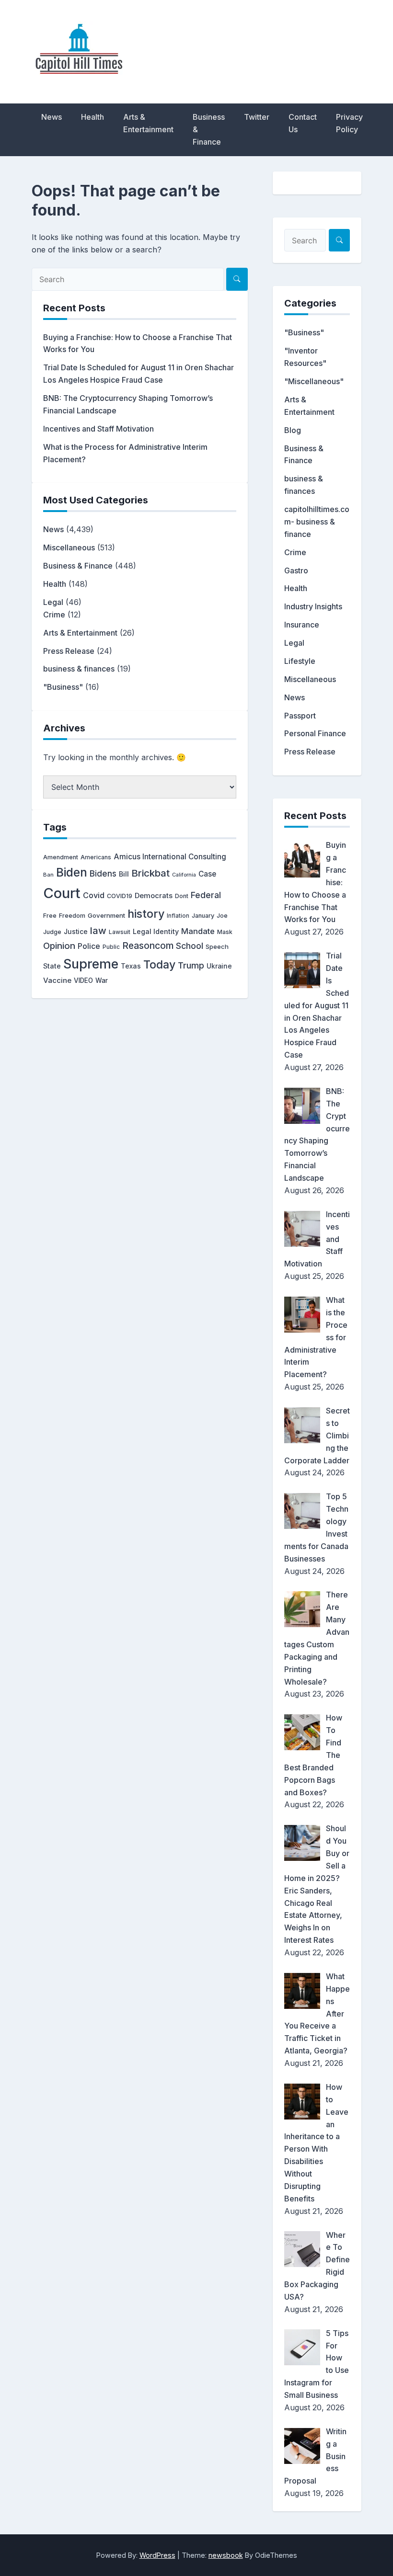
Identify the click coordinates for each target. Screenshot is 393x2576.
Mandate (198, 931)
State (52, 966)
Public (111, 947)
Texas (131, 966)
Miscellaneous (69, 547)
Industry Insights (313, 606)
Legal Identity (156, 931)
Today (159, 965)
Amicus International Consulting (170, 857)
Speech (217, 946)
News (52, 117)
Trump (191, 965)
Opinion (59, 946)
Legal (53, 602)
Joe (222, 916)
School (190, 946)
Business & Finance (209, 129)
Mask (225, 932)
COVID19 (120, 896)
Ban (48, 875)
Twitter (257, 117)
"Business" (63, 687)
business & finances (79, 669)
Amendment (61, 857)
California (184, 875)
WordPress (157, 2555)
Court (62, 893)
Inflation (178, 916)
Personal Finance (315, 733)
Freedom (72, 916)
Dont (182, 896)
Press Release (69, 651)
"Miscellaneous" (314, 381)
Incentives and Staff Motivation (98, 429)
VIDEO (83, 980)
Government (106, 915)
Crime (54, 615)
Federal (206, 895)
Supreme (91, 964)
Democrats (154, 896)
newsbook (226, 2555)
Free (50, 916)
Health (92, 117)
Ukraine (219, 966)
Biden (72, 872)
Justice (76, 932)
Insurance (302, 625)
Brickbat (150, 873)
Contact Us (303, 123)
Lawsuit (120, 932)
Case (207, 874)
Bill (124, 874)
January (203, 916)
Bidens (103, 873)
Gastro (296, 570)
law (98, 930)
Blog (293, 430)
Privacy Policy (349, 123)
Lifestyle (300, 661)
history (146, 914)
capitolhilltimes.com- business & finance (317, 522)
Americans (96, 857)
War (102, 980)
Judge (52, 932)
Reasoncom (148, 946)
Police (89, 946)
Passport (300, 716)
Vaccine (57, 980)
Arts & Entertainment (148, 123)
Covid (94, 895)
